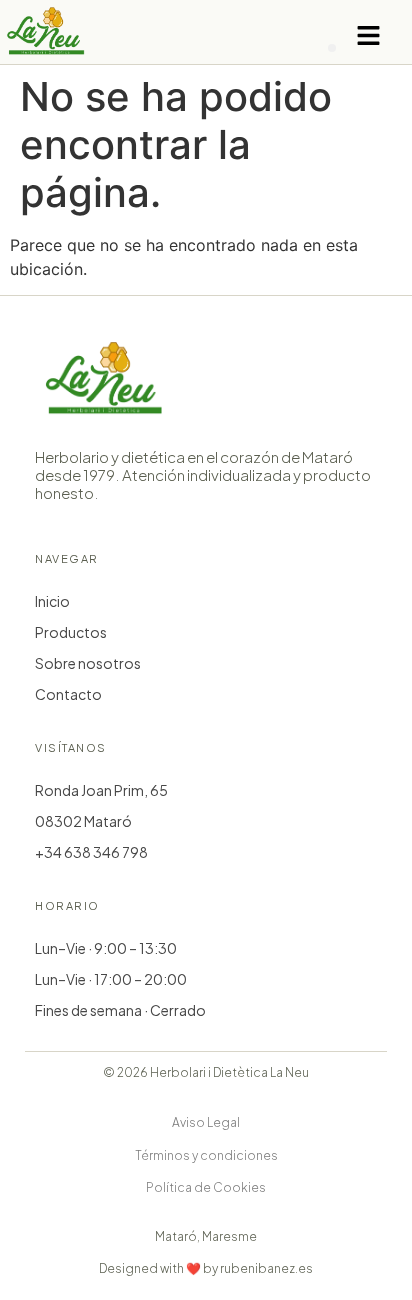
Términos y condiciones (206, 1155)
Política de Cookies (206, 1187)
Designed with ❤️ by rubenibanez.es (206, 1268)
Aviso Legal (206, 1122)
